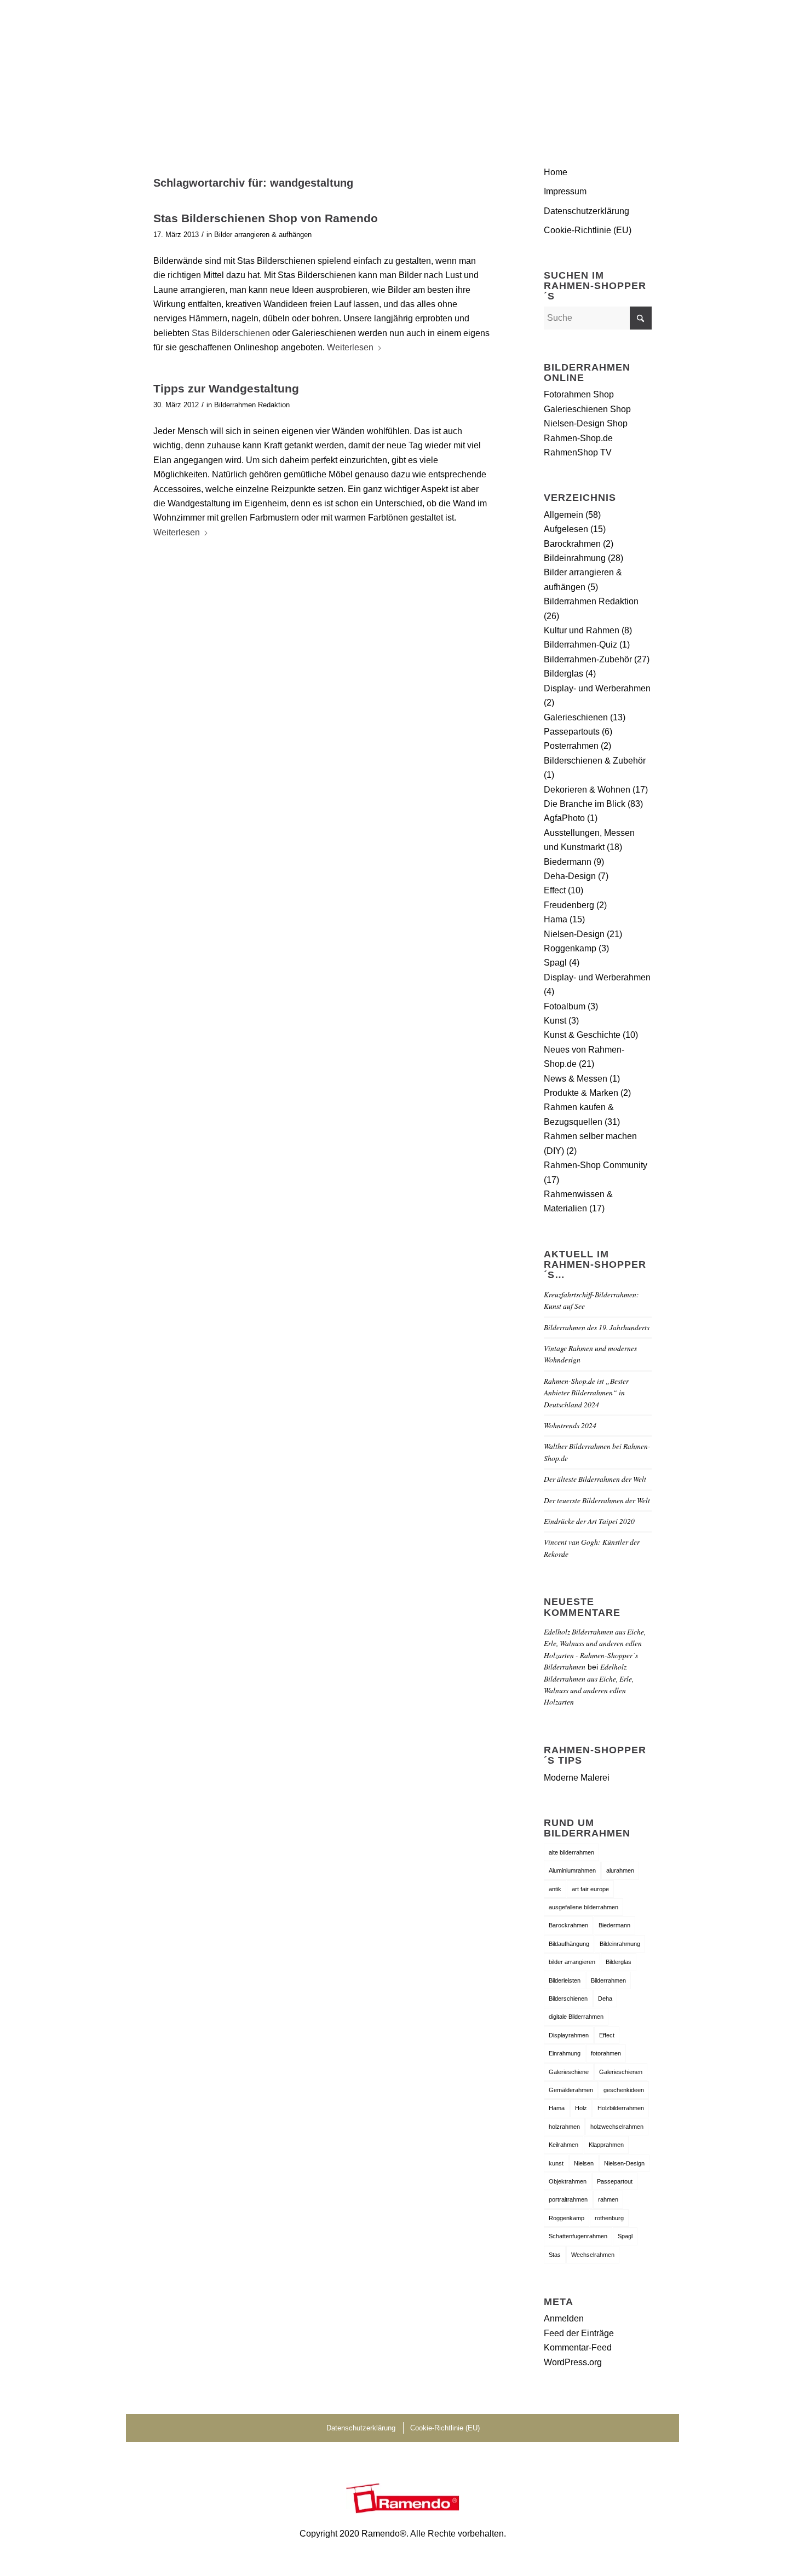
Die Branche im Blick (585, 804)
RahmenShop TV (578, 452)
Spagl (555, 963)
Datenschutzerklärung (586, 211)
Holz (581, 2108)
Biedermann (568, 862)
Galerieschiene (569, 2072)
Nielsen (584, 2163)
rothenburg (609, 2218)
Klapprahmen (606, 2145)
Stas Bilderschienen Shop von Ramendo (266, 218)
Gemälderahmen (571, 2090)
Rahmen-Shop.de (578, 438)
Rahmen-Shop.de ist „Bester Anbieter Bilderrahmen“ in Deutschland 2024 (586, 1393)
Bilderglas (563, 674)
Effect (555, 890)
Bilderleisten (565, 1980)
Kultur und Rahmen (582, 630)
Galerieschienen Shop (587, 409)
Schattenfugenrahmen (578, 2236)
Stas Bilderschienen (231, 333)
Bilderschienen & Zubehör (595, 761)
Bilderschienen (568, 1999)
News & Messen (576, 1079)
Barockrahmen (572, 544)
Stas (555, 2255)
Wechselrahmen (593, 2255)
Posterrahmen (571, 746)
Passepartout (615, 2181)
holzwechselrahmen (617, 2127)
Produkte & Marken (581, 1093)
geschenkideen (624, 2090)
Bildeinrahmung (575, 558)
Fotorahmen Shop (579, 394)
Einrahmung (565, 2053)
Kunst (555, 1021)
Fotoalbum (565, 1006)
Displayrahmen (569, 2035)
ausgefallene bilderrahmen (583, 1907)
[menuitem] (639, 68)
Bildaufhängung (569, 1944)
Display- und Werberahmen (597, 688)
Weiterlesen (350, 347)
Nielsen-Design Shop (586, 423)
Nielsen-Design (574, 934)
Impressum (565, 191)
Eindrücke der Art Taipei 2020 (589, 1521)
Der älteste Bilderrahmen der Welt (595, 1479)
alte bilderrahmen (571, 1852)
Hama (556, 919)
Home (556, 172)
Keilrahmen (563, 2145)
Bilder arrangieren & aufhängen (263, 235)
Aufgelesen (566, 529)
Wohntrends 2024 (570, 1425)
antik (555, 1889)
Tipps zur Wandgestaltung (226, 388)
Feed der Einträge (579, 2333)
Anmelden (564, 2318)
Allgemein (563, 515)
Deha (605, 1999)
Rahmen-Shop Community (596, 1165)
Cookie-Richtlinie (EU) (588, 230)
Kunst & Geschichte (582, 1035)
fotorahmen (606, 2053)
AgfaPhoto (564, 818)
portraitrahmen (568, 2199)
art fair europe (590, 1889)
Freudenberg (569, 905)
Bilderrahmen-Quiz (580, 645)
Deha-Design (570, 876)
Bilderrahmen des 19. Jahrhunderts (597, 1327)
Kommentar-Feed (578, 2347)
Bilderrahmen (608, 1980)
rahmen (608, 2199)
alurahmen (620, 1870)
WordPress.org (573, 2362)
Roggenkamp (570, 948)
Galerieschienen (576, 717)
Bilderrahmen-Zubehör (588, 659)
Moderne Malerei (577, 1778)
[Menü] (639, 68)
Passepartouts (572, 732)
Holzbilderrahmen (621, 2108)
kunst (556, 2163)
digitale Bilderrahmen (576, 2017)
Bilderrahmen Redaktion (252, 405)
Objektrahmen (568, 2181)
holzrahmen (564, 2127)
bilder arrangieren (572, 1962)
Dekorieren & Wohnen (587, 790)
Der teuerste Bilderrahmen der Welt (597, 1500)
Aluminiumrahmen (572, 1870)
